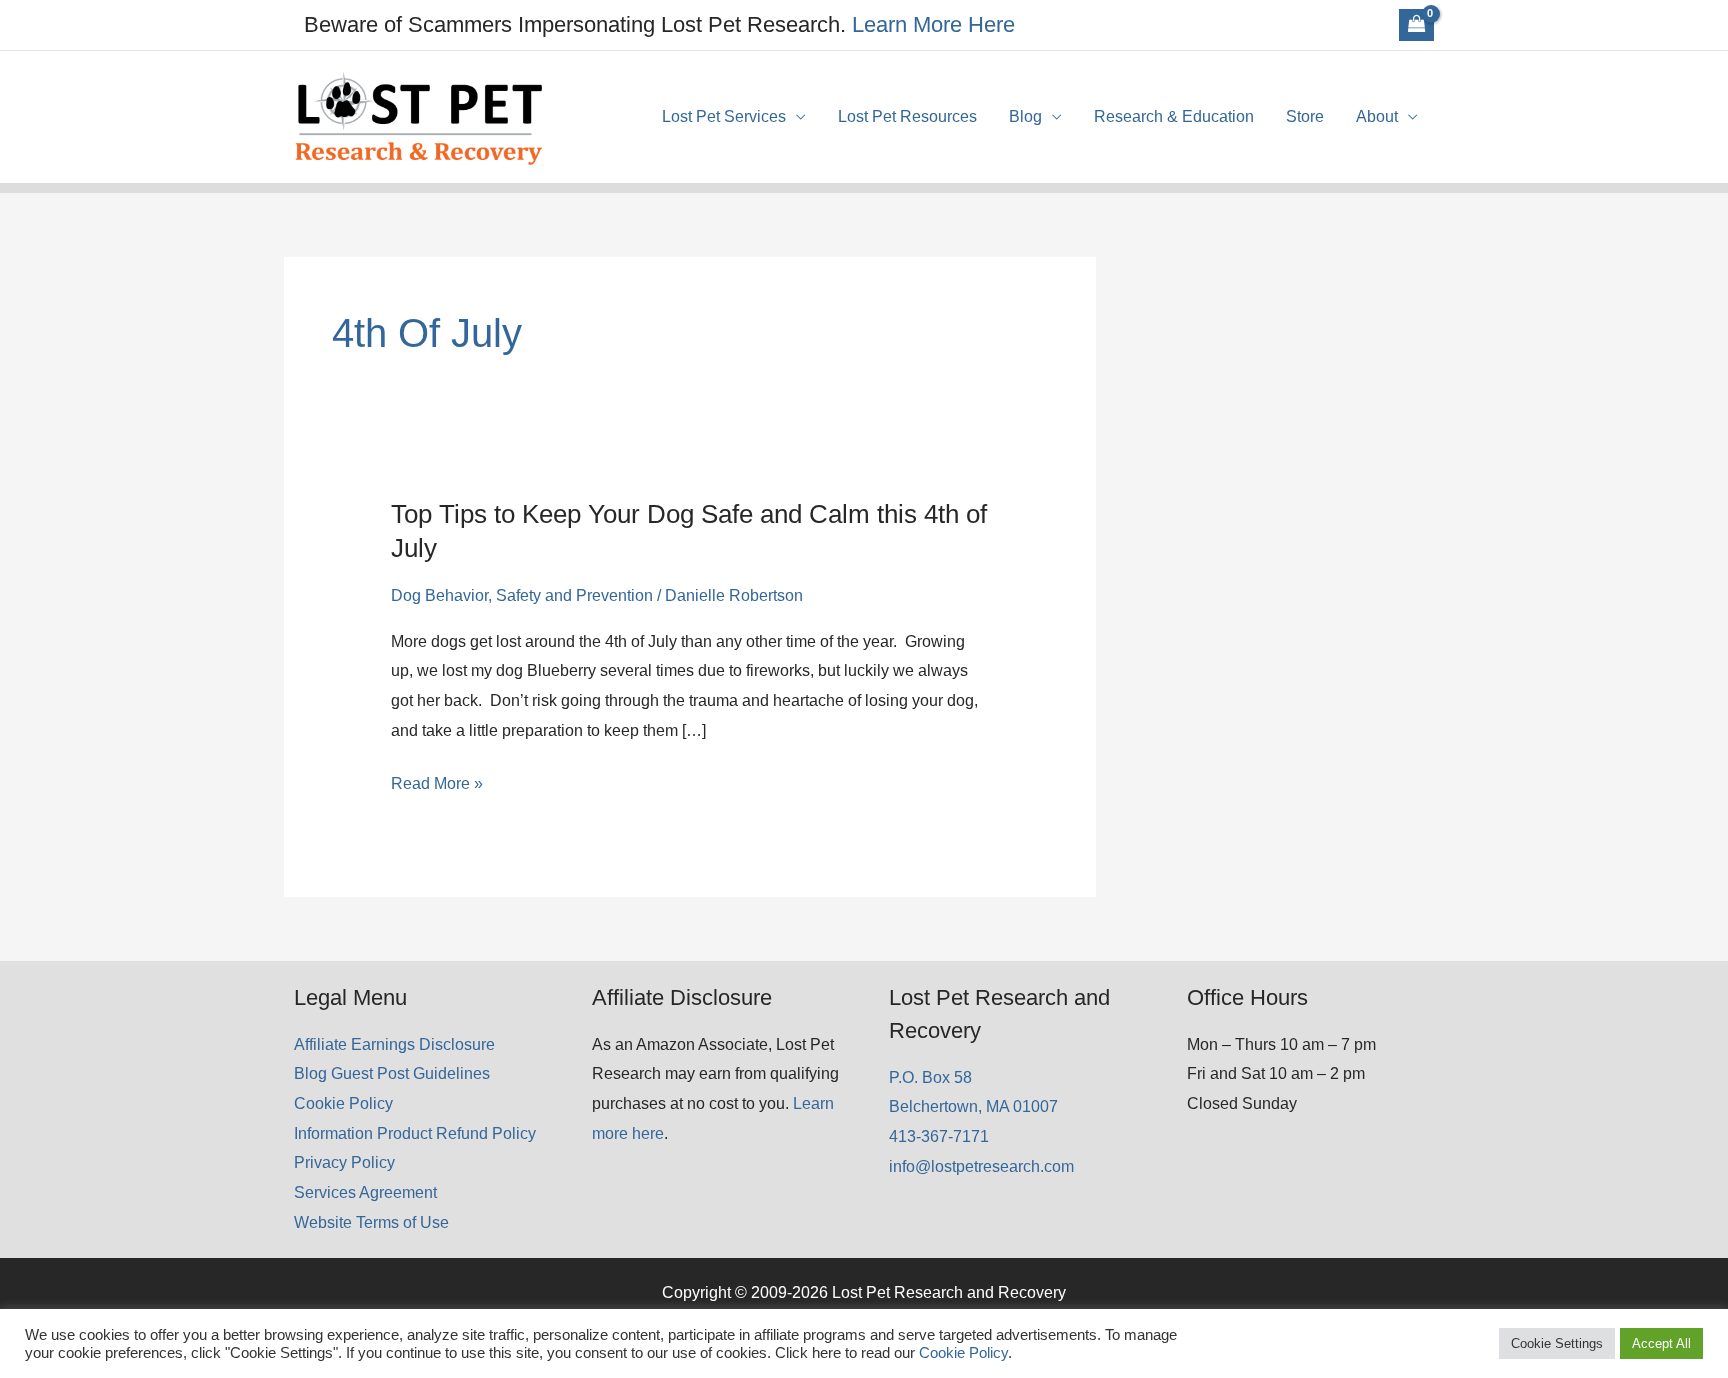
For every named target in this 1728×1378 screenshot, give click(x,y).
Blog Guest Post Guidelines (392, 1073)
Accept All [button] (1661, 1343)
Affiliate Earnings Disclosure (394, 1044)
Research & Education (1174, 116)
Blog (1025, 116)
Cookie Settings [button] (1557, 1343)
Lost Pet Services (724, 116)
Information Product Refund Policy (415, 1133)
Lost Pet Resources (907, 116)
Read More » (437, 786)
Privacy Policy (344, 1162)
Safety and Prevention (574, 595)
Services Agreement (365, 1192)
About (1377, 116)
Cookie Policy (343, 1103)
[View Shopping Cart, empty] (1416, 25)
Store (1305, 116)
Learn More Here (933, 24)
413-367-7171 (939, 1136)
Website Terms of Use (371, 1222)
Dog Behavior (439, 595)
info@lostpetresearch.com (981, 1166)
